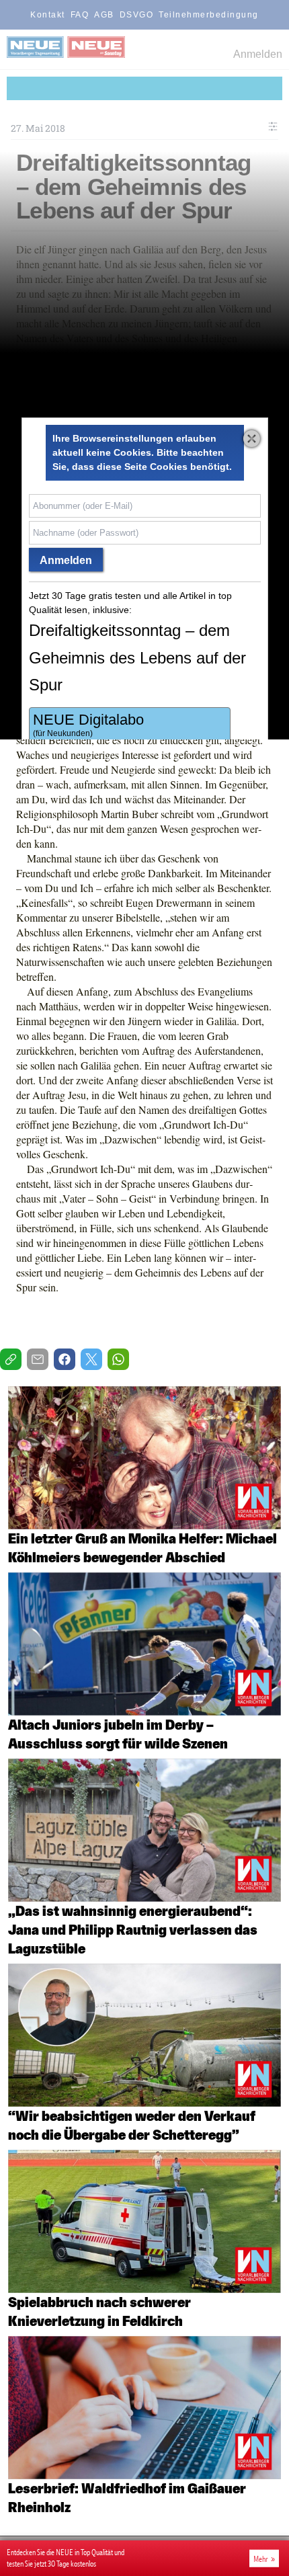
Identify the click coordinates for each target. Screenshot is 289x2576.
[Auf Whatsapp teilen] (118, 1359)
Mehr (261, 2559)
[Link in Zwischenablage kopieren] (11, 1359)
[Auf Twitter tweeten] (91, 1359)
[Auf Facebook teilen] (65, 1359)
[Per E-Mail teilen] (38, 1359)
